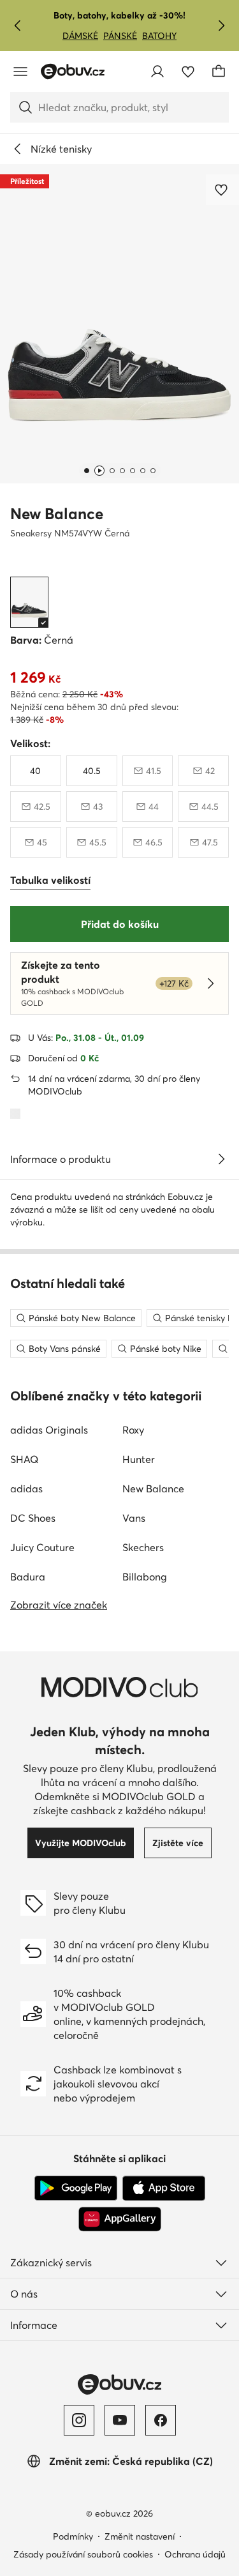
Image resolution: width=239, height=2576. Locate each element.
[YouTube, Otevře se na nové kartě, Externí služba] (120, 2420)
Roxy (133, 1430)
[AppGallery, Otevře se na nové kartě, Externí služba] (120, 2219)
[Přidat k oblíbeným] (222, 190)
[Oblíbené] (188, 72)
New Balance (57, 514)
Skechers (143, 1547)
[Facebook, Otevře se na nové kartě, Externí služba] (161, 2420)
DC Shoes (33, 1518)
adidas (26, 1489)
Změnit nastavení (140, 2536)
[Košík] (219, 72)
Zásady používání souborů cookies (83, 2554)
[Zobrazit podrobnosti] (221, 1159)
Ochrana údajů (195, 2554)
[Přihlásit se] (157, 72)
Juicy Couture (42, 1547)
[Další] (221, 26)
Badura (28, 1577)
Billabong (145, 1577)
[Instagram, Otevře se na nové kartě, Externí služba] (79, 2420)
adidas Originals (49, 1430)
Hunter (139, 1459)
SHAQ (24, 1459)
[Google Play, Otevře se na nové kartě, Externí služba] (76, 2188)
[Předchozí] (18, 26)
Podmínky (73, 2536)
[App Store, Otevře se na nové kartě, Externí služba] (164, 2188)
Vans (134, 1518)
